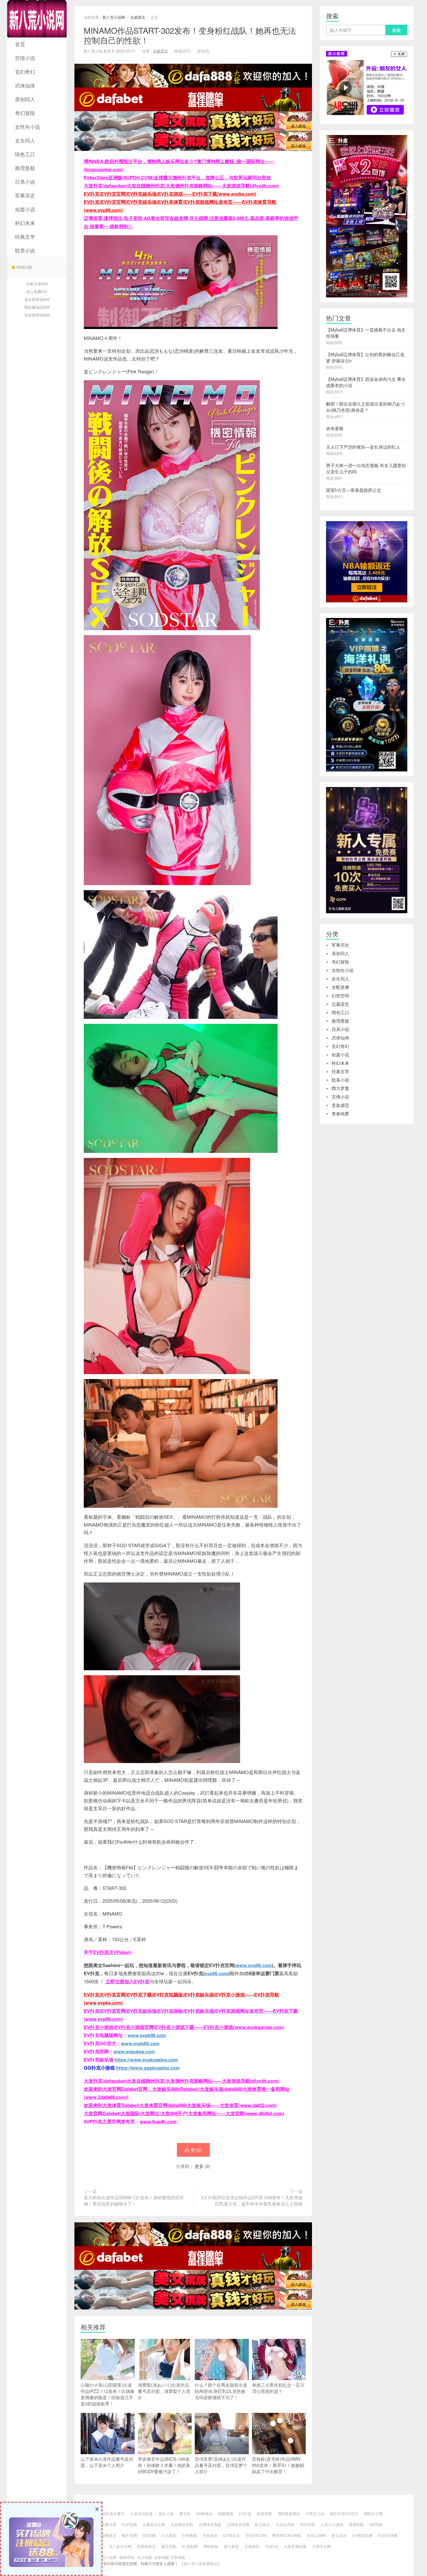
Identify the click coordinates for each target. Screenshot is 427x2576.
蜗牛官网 (129, 2535)
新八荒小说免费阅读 (201, 2563)
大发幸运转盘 (142, 2513)
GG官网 (149, 2535)
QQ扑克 (272, 2546)
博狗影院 (211, 2546)
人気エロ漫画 (332, 2524)
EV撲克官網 (362, 2535)
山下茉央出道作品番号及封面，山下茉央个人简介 (107, 2462)
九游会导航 (285, 2524)
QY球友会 (231, 2535)
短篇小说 (25, 209)
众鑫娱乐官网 (154, 2524)
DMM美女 (204, 2513)
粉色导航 (264, 2513)
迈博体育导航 (210, 2524)
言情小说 (25, 58)
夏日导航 (169, 2546)
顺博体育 (109, 2535)
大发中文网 (321, 2546)
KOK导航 (308, 2524)
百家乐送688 (37, 284)
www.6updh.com (158, 2121)
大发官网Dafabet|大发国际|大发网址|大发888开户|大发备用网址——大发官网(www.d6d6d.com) (184, 2113)
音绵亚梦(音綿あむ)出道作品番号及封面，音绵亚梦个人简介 (221, 2465)
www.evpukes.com (134, 2051)
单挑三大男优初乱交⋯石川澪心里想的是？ (278, 2388)
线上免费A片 (37, 291)
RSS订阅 (24, 267)
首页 (20, 44)
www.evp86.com (254, 1965)
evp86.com (216, 1973)
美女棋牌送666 (37, 299)
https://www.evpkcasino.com (146, 2060)
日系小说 (25, 182)
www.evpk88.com (147, 2035)
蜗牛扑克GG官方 (344, 2513)
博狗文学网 (373, 2513)
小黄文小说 (315, 2513)
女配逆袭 (340, 987)
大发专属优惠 (295, 2546)
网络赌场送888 (37, 307)
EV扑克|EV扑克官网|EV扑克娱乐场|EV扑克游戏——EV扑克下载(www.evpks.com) (170, 194)
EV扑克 (245, 2513)
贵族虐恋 (340, 1105)
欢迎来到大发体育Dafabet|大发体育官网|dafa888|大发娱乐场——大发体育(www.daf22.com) (180, 2105)
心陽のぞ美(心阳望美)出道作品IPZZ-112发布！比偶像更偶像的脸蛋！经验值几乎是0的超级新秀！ (108, 2394)
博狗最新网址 (289, 2513)
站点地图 (145, 2557)
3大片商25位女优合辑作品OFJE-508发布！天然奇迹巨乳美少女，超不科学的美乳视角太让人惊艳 (252, 2200)
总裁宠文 (138, 17)
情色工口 (25, 154)
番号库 (185, 2513)
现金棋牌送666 (37, 315)
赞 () (196, 2150)
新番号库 (109, 2524)
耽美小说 (25, 250)
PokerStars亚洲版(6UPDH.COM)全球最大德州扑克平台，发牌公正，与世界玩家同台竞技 (177, 177)
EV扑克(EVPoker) (112, 1952)
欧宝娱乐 (263, 2524)
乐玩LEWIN (316, 2535)
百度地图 (178, 2557)
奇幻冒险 (25, 113)
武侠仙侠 (25, 85)
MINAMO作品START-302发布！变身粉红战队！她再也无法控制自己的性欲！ (190, 35)
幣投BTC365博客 (287, 2535)
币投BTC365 (256, 2535)
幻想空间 (340, 995)
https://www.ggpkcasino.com (148, 2068)
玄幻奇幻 (25, 72)
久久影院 (169, 2535)
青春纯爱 (340, 1114)
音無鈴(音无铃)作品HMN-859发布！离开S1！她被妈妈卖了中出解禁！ (278, 2465)
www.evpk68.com (140, 2043)
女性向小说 (28, 127)
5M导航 (376, 2524)
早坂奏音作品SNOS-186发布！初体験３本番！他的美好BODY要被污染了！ (164, 2465)
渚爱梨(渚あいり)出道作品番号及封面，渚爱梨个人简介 (164, 2391)
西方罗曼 (340, 1088)
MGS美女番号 (113, 2513)
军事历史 (25, 195)
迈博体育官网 (238, 2524)
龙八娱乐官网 (120, 2546)
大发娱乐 (210, 2535)
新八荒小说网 (37, 19)
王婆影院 (252, 2546)
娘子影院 (231, 2546)
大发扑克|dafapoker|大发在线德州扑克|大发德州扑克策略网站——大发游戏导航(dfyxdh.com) (181, 186)
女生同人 (25, 140)
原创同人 (25, 99)
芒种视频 (189, 2535)
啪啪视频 (226, 2513)
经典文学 (25, 237)
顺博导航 (356, 2524)
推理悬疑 (25, 168)
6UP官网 (129, 2524)
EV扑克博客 (388, 2535)
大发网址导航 (182, 2524)
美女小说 (166, 2513)
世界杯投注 (146, 2546)
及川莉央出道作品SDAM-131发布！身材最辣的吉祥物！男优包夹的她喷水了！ (134, 2200)
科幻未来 (25, 223)
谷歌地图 (162, 2557)
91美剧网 (190, 2546)
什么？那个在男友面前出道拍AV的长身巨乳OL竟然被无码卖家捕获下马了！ (221, 2391)
